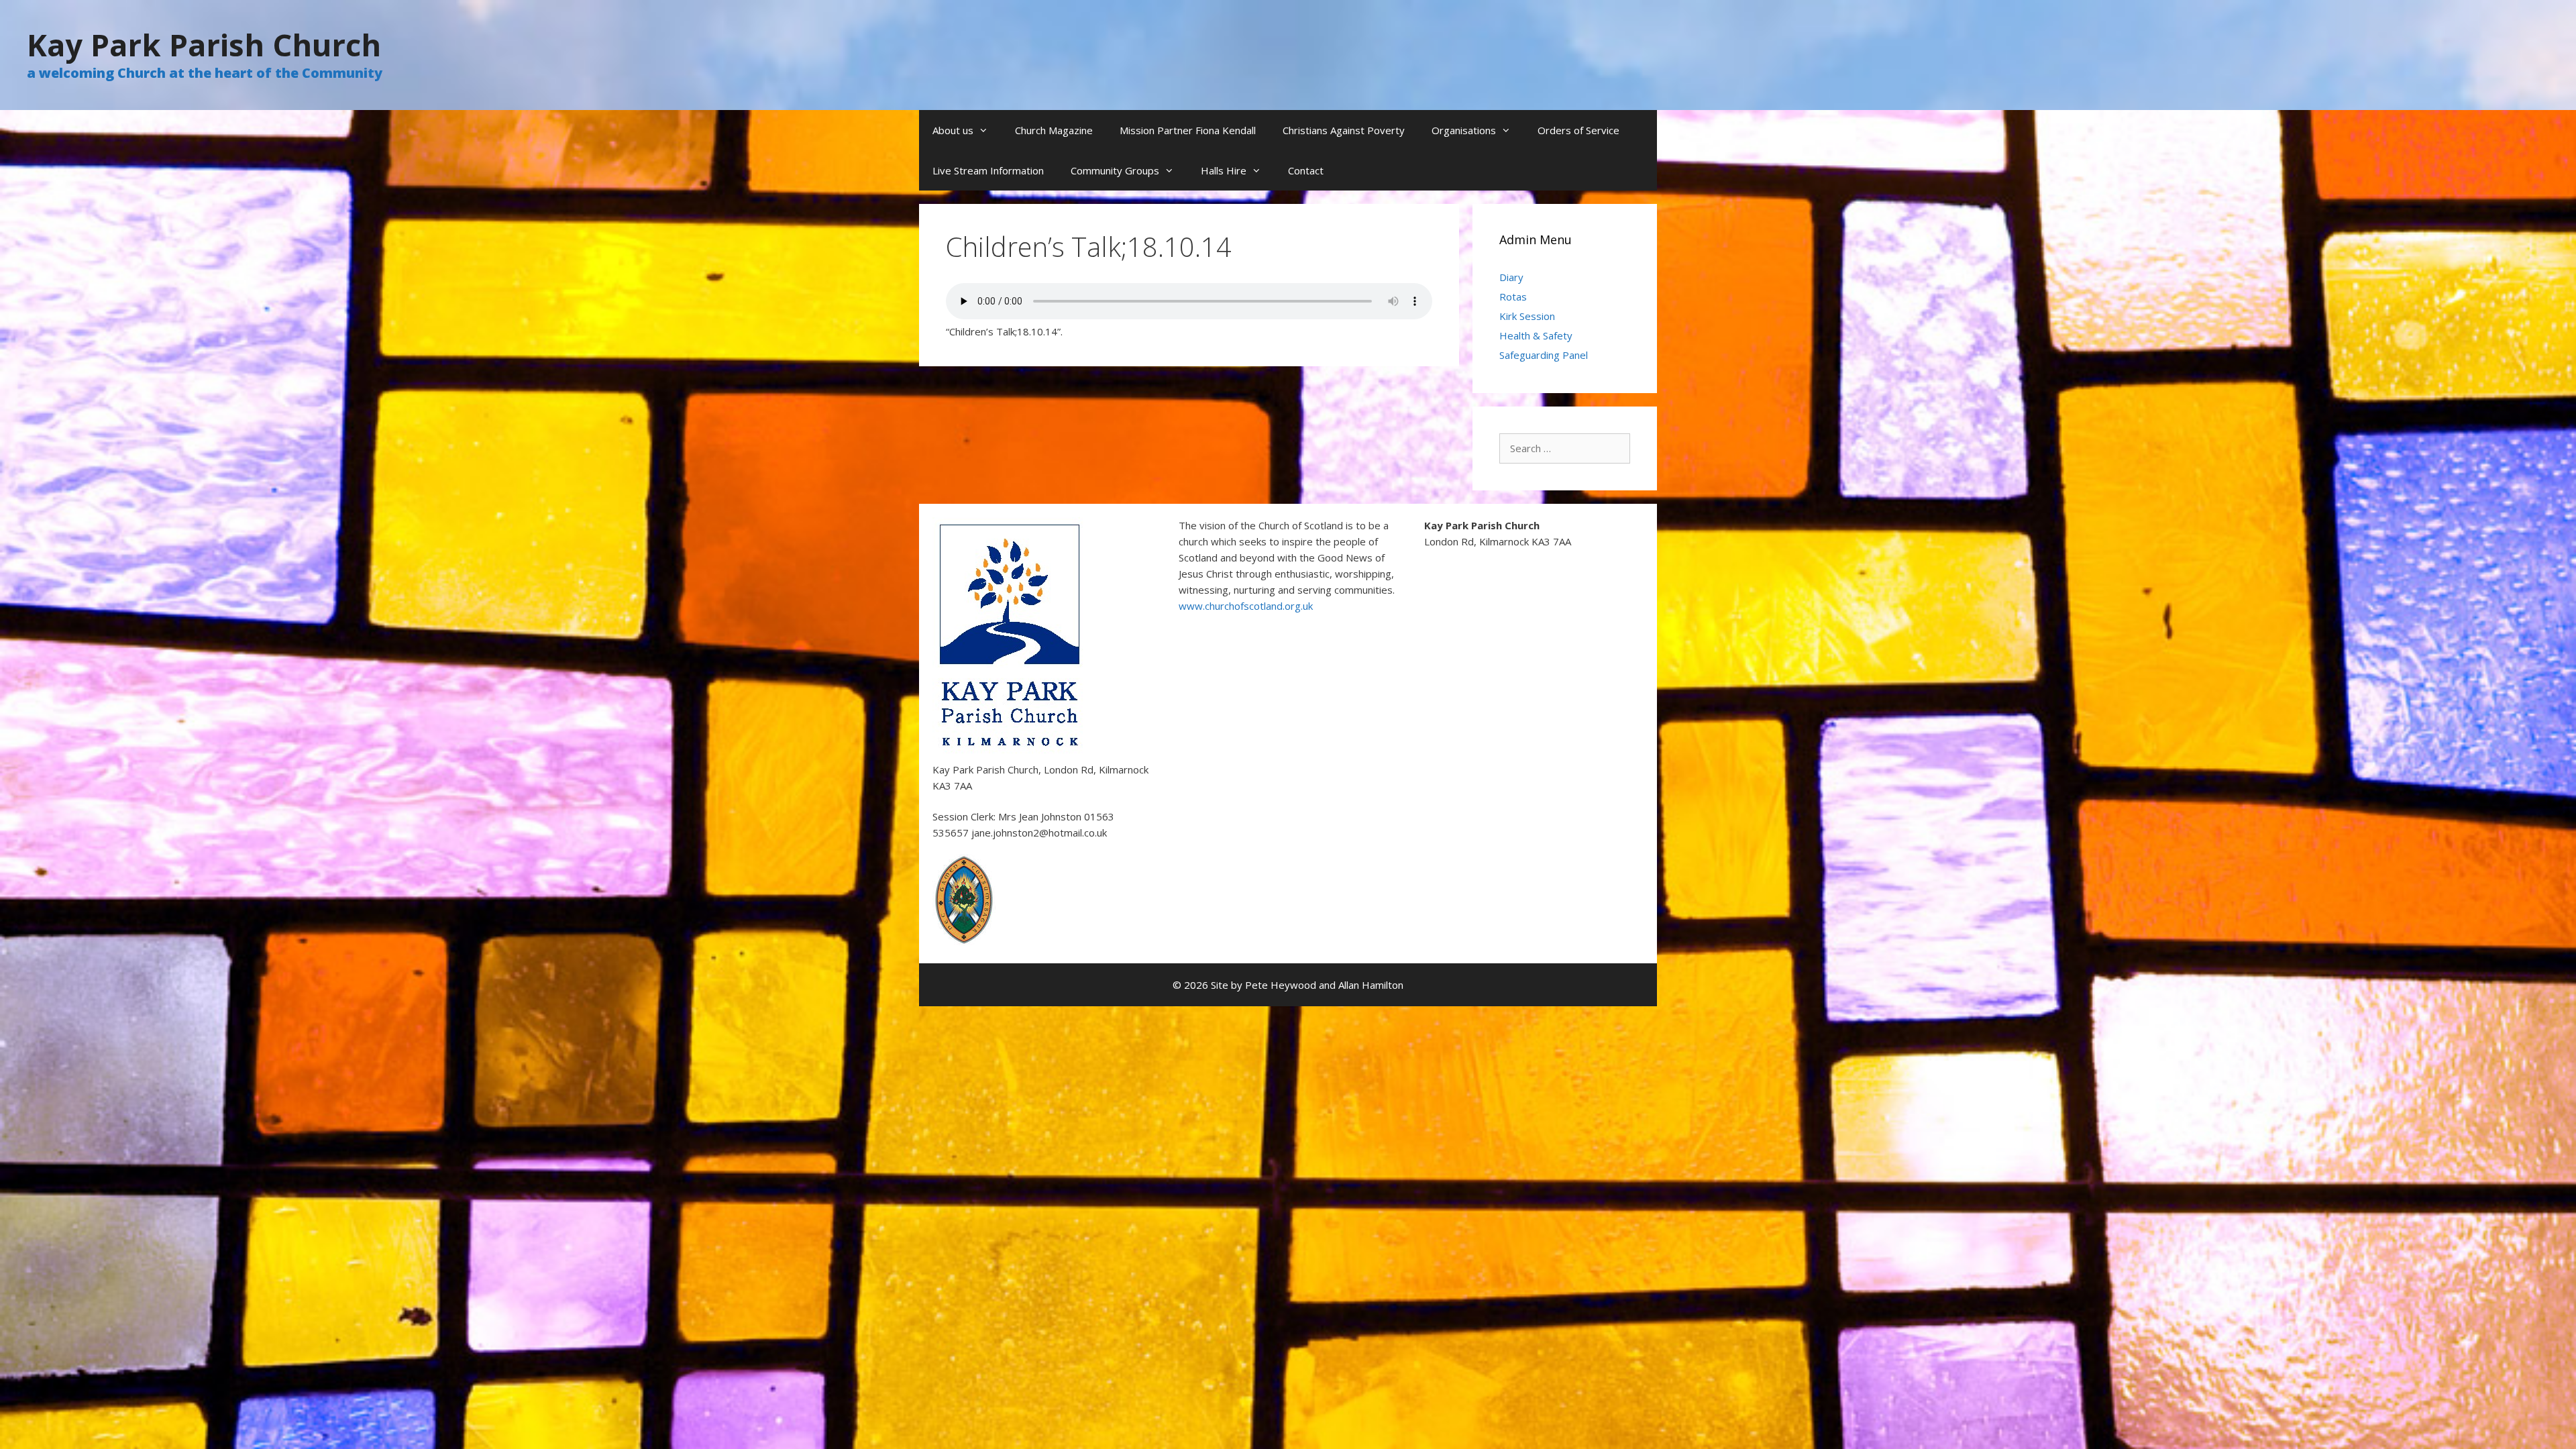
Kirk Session (1527, 316)
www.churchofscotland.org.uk (1246, 606)
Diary (1511, 277)
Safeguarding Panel (1544, 355)
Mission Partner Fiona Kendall (1188, 130)
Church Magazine (1054, 130)
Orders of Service (1578, 130)
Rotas (1513, 297)
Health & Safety (1536, 335)
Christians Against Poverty (1344, 130)
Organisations (1464, 130)
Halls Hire (1224, 170)
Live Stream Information (988, 170)
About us (953, 130)
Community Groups (1115, 170)
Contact (1306, 170)
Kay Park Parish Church (204, 45)
